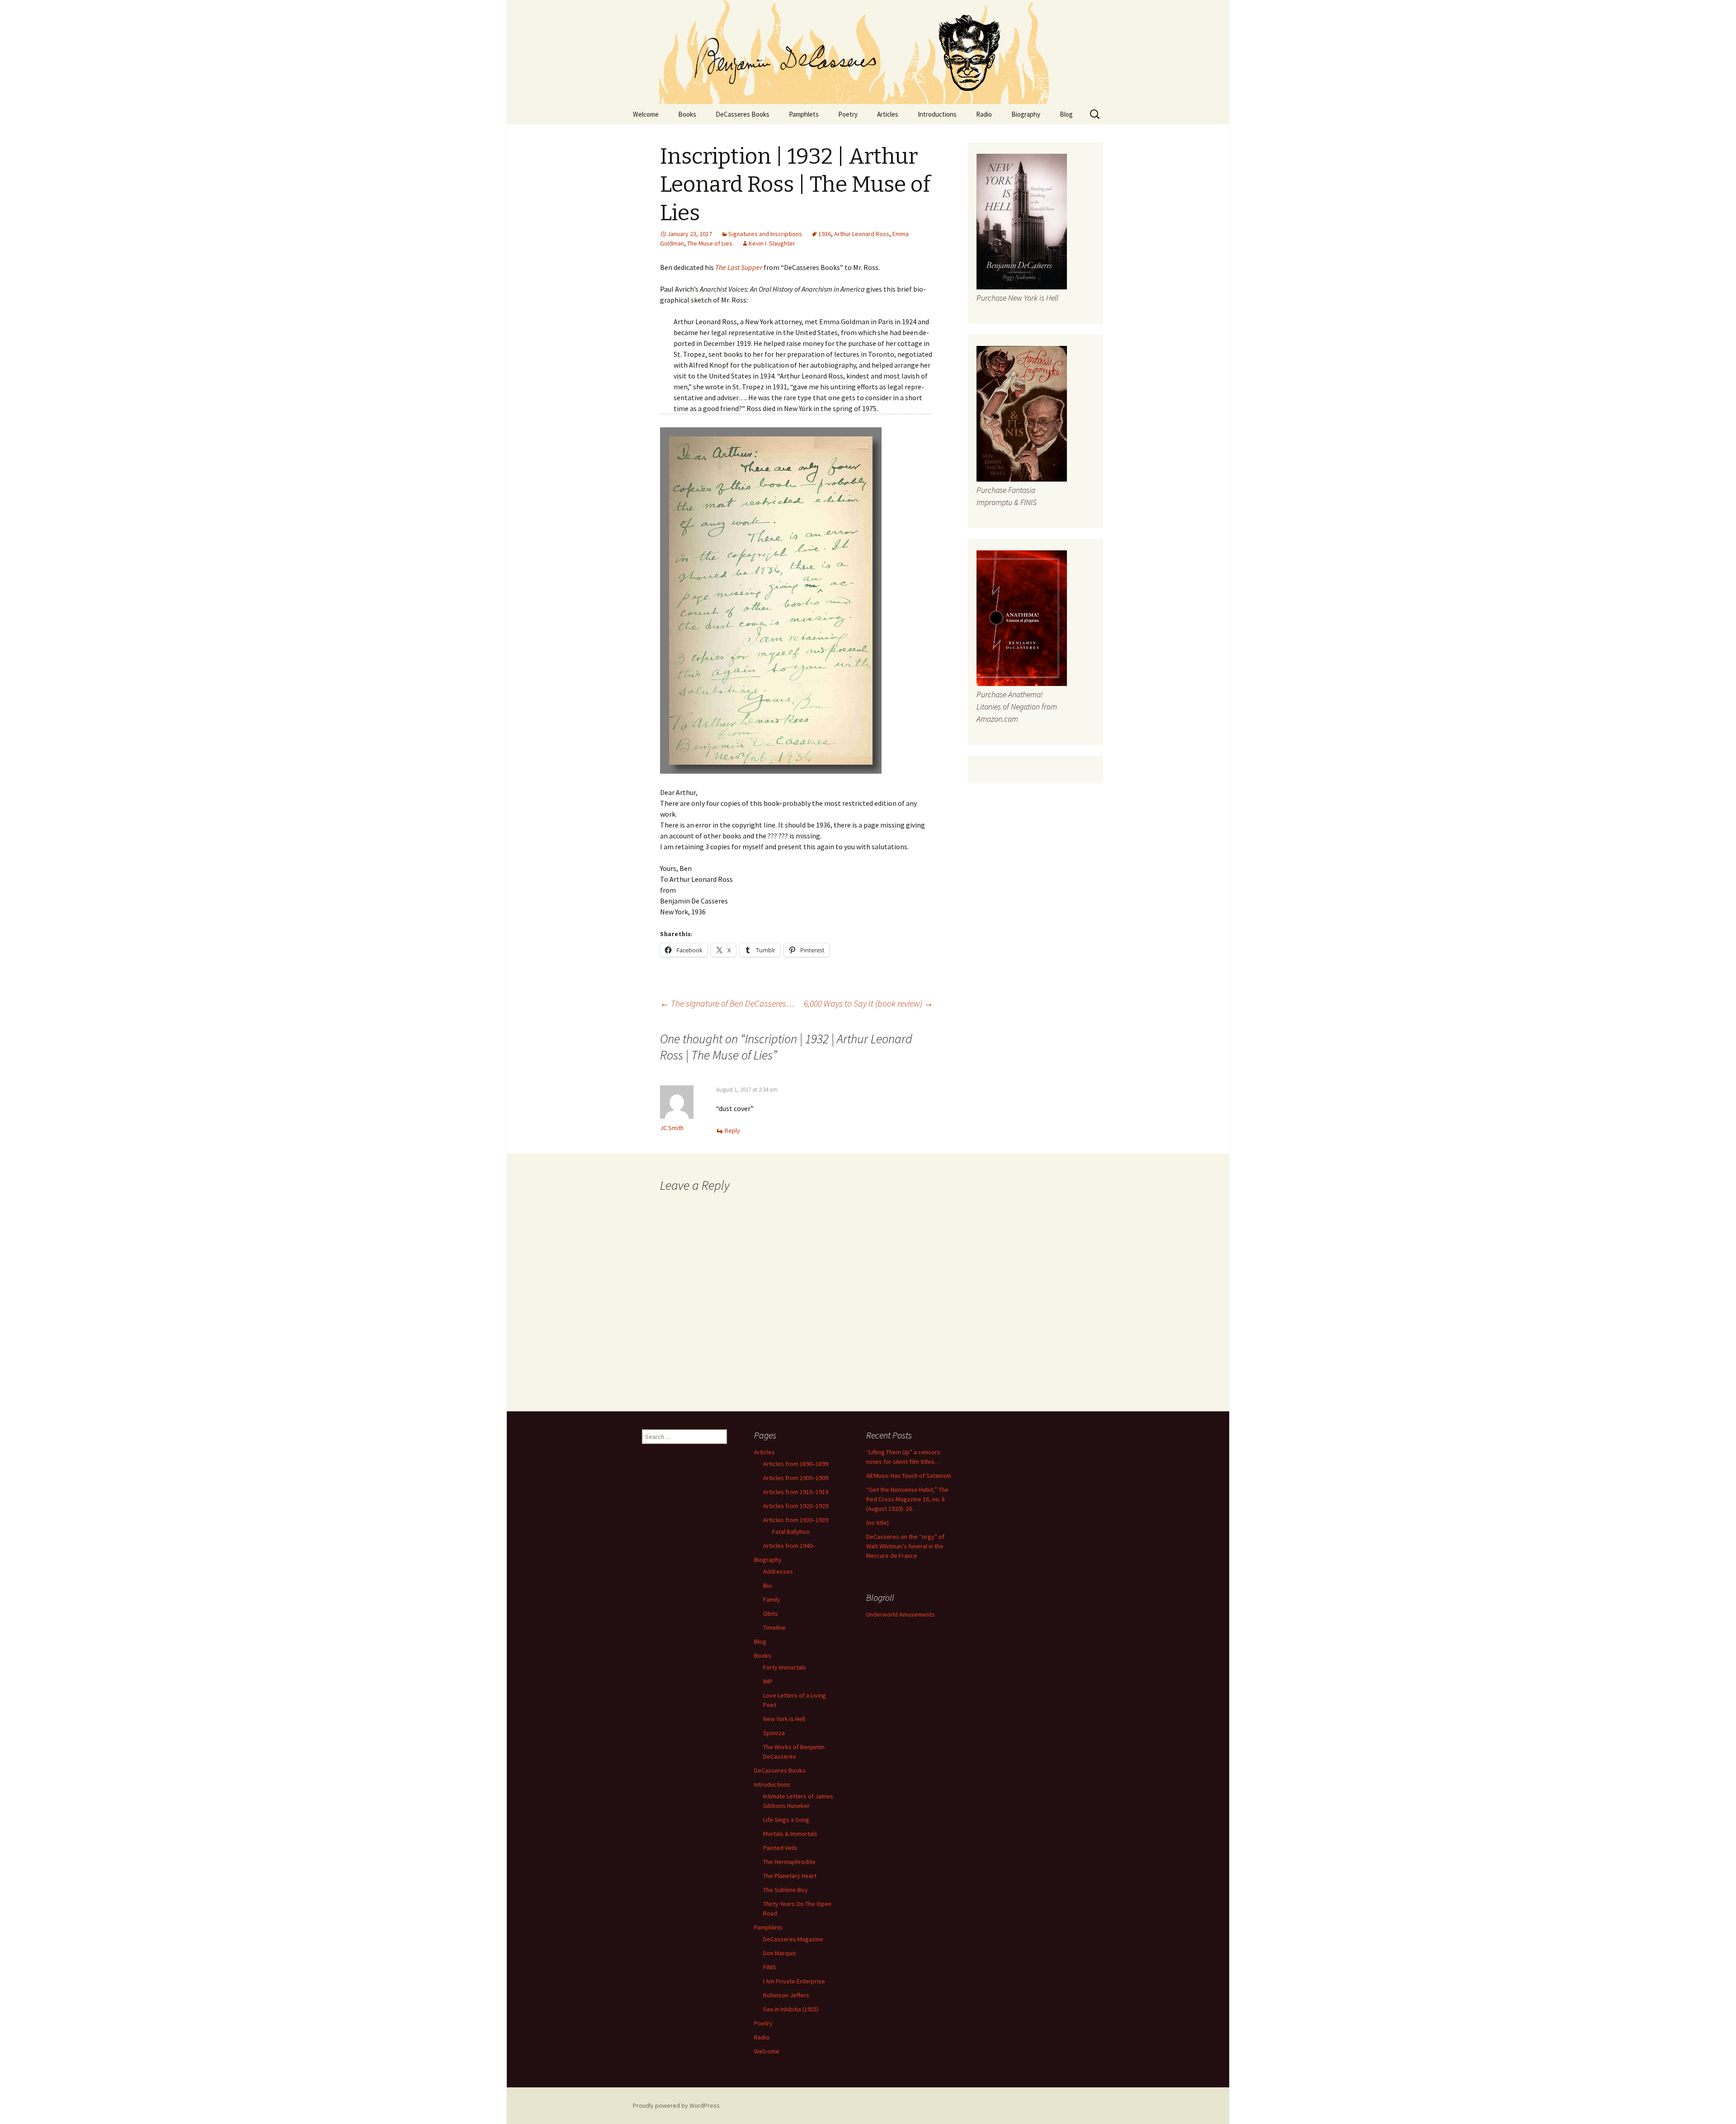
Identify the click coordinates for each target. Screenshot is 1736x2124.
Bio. (768, 1585)
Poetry (848, 114)
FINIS (770, 1967)
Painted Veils (780, 1848)
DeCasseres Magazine (793, 1939)
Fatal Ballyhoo (791, 1532)
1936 (825, 234)
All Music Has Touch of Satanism (909, 1476)
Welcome (646, 114)
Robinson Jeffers (786, 1995)
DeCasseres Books (743, 114)
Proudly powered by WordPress (676, 2105)
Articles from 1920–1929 (796, 1506)
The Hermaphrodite (789, 1862)
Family (772, 1599)
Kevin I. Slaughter (772, 243)
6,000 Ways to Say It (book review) (868, 1003)
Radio (984, 114)
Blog (1066, 114)
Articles (888, 114)
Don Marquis (780, 1953)
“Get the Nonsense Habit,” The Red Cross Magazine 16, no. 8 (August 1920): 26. (907, 1499)
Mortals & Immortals (790, 1834)
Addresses (778, 1571)
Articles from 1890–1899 (796, 1464)
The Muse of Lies (710, 243)
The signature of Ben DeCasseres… (727, 1003)
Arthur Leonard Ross (862, 234)
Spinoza (774, 1733)
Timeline (774, 1627)
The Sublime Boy (785, 1890)
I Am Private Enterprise (794, 1981)
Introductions (937, 114)
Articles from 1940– (789, 1546)
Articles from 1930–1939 (796, 1520)
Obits (771, 1613)
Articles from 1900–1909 (796, 1478)
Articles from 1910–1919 (796, 1492)
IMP (768, 1681)
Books (687, 114)
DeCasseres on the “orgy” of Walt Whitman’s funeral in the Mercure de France (905, 1546)
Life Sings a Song (786, 1820)
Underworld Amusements (901, 1614)
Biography (1026, 114)
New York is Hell (784, 1719)
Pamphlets (804, 114)
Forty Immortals (785, 1667)
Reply (732, 1131)
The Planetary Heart (790, 1876)
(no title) (877, 1523)
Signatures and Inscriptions (765, 234)
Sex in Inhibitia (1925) (791, 2009)
